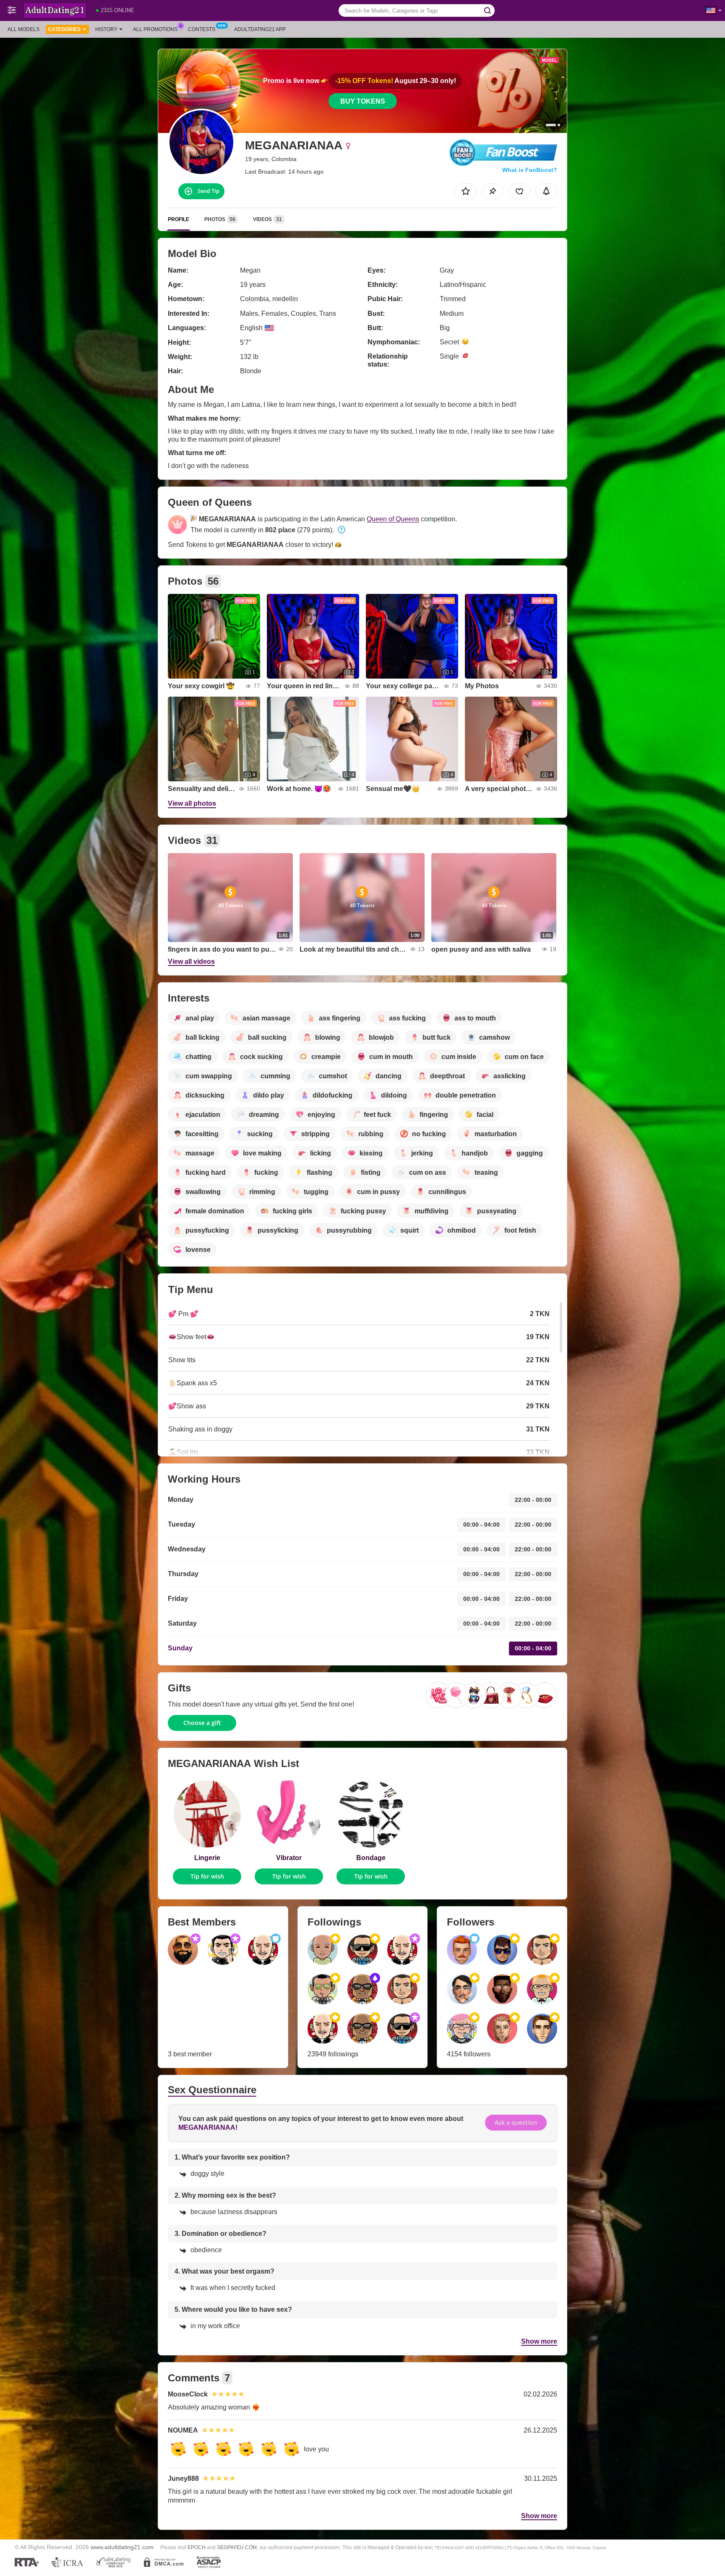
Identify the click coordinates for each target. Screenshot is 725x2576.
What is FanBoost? (530, 170)
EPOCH (197, 2547)
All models (23, 29)
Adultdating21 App (260, 29)
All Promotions (155, 29)
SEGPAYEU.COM (237, 2547)
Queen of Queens (393, 519)
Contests (202, 29)
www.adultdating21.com (122, 2547)
